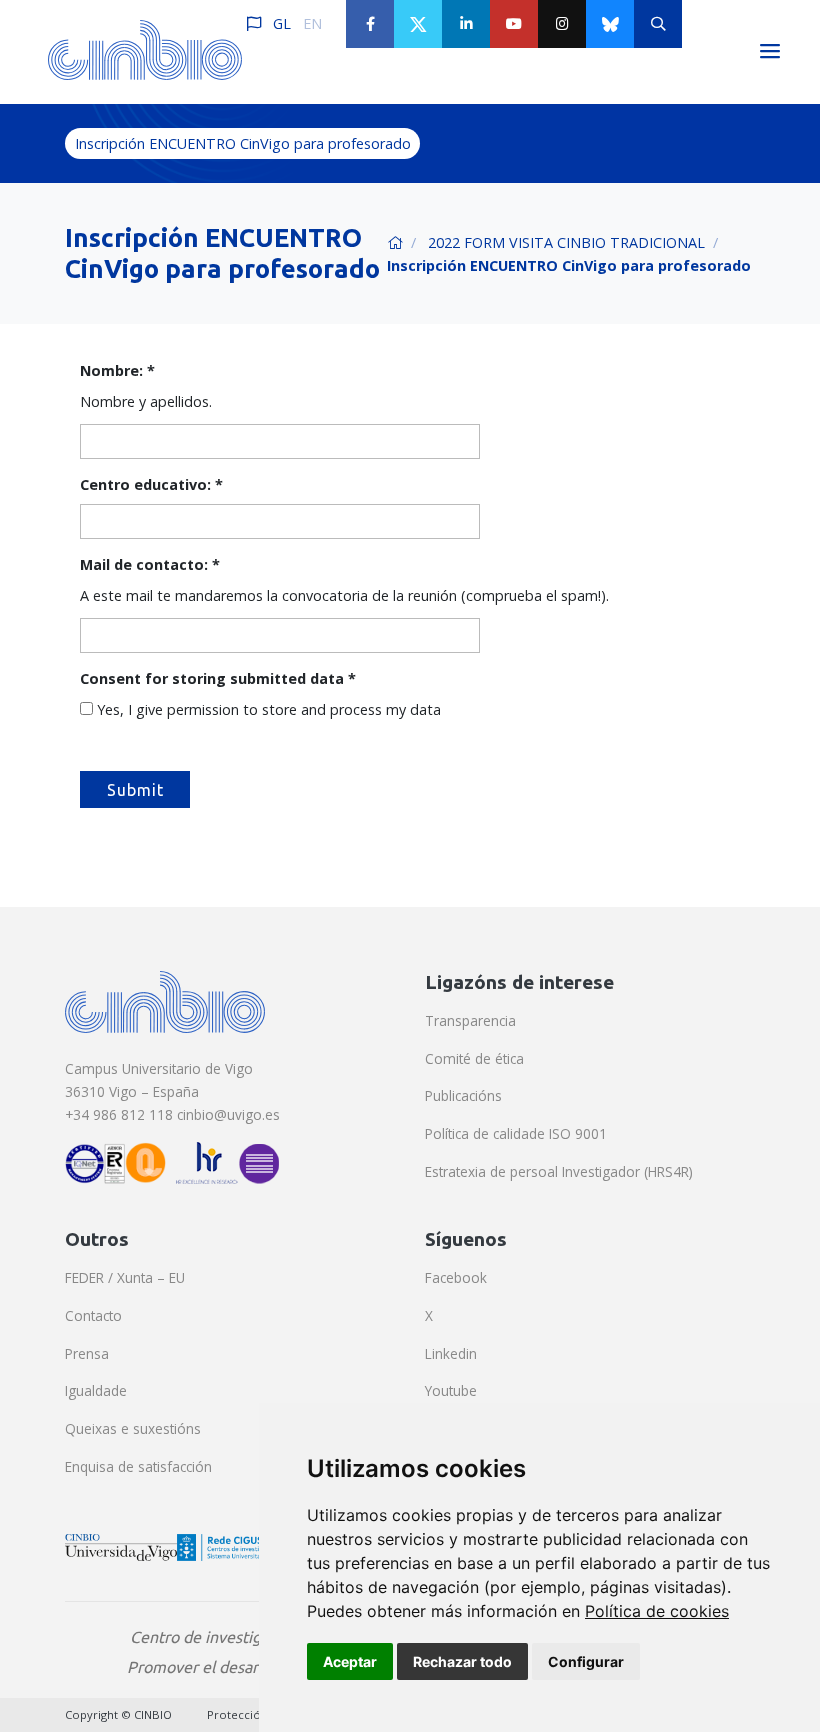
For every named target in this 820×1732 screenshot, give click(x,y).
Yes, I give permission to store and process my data (269, 709)
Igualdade (96, 1390)
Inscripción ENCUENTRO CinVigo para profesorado (243, 143)
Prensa (87, 1353)
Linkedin (451, 1353)
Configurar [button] (586, 1661)
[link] (657, 1611)
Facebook (456, 1277)
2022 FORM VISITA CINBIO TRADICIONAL (566, 242)
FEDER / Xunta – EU (125, 1277)
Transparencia (470, 1020)
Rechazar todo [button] (462, 1661)
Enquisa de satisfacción (138, 1466)
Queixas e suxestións (133, 1428)
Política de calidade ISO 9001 (516, 1133)
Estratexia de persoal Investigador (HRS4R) (559, 1171)
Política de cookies (657, 1611)
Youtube (451, 1390)
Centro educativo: (151, 484)
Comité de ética (474, 1058)
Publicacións (463, 1095)
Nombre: (117, 370)
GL (282, 23)
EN (312, 23)
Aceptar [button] (350, 1661)
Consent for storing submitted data (218, 678)
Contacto (93, 1315)
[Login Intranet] (706, 24)
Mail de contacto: (150, 564)
